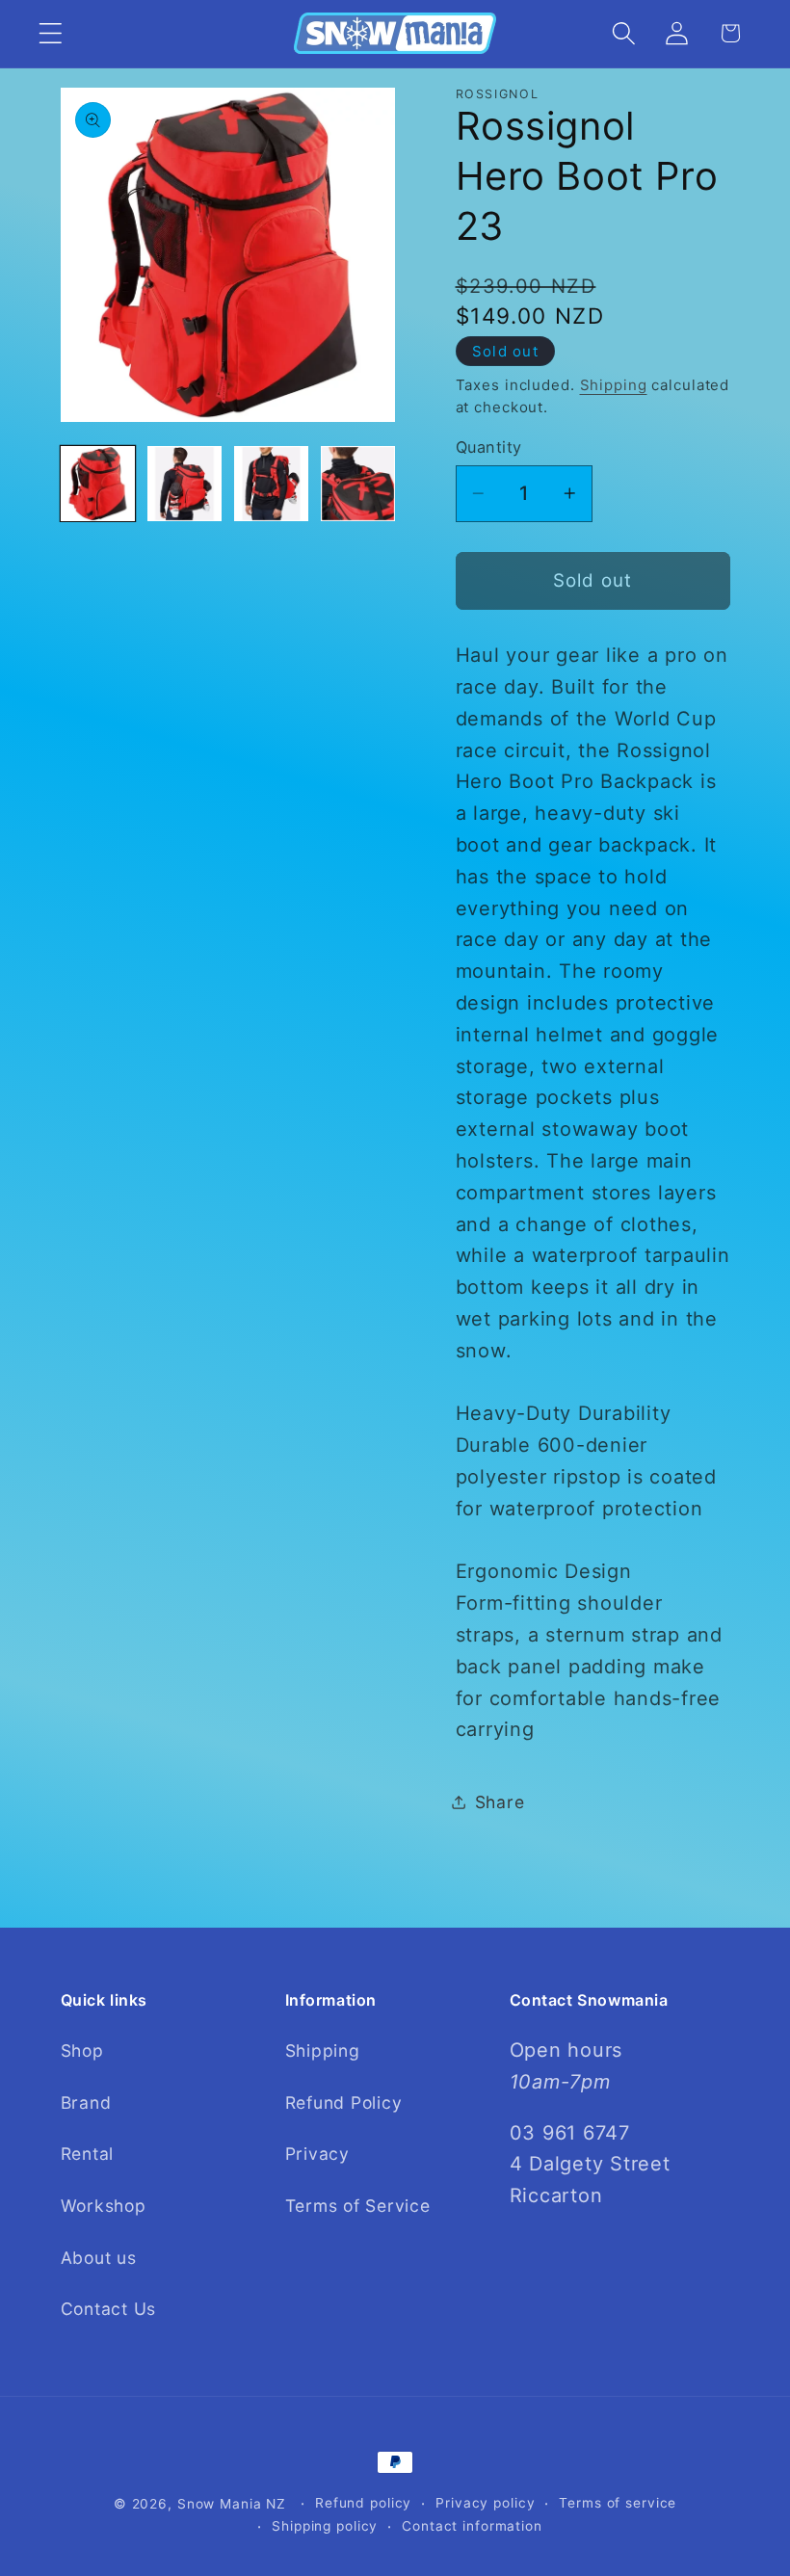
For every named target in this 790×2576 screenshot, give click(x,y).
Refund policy (363, 2503)
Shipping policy (325, 2526)
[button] (51, 33)
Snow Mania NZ (232, 2504)
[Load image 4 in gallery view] (358, 484)
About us (99, 2258)
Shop (82, 2050)
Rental (88, 2154)
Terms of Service (358, 2206)
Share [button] (500, 1802)
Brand (86, 2103)
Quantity (489, 447)
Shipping (614, 385)
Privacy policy (485, 2503)
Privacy (317, 2154)
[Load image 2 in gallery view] (185, 484)
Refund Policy (344, 2103)
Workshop (104, 2206)
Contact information (472, 2526)
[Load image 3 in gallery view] (272, 484)
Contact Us (109, 2309)
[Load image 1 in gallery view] (98, 484)
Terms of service (618, 2503)
